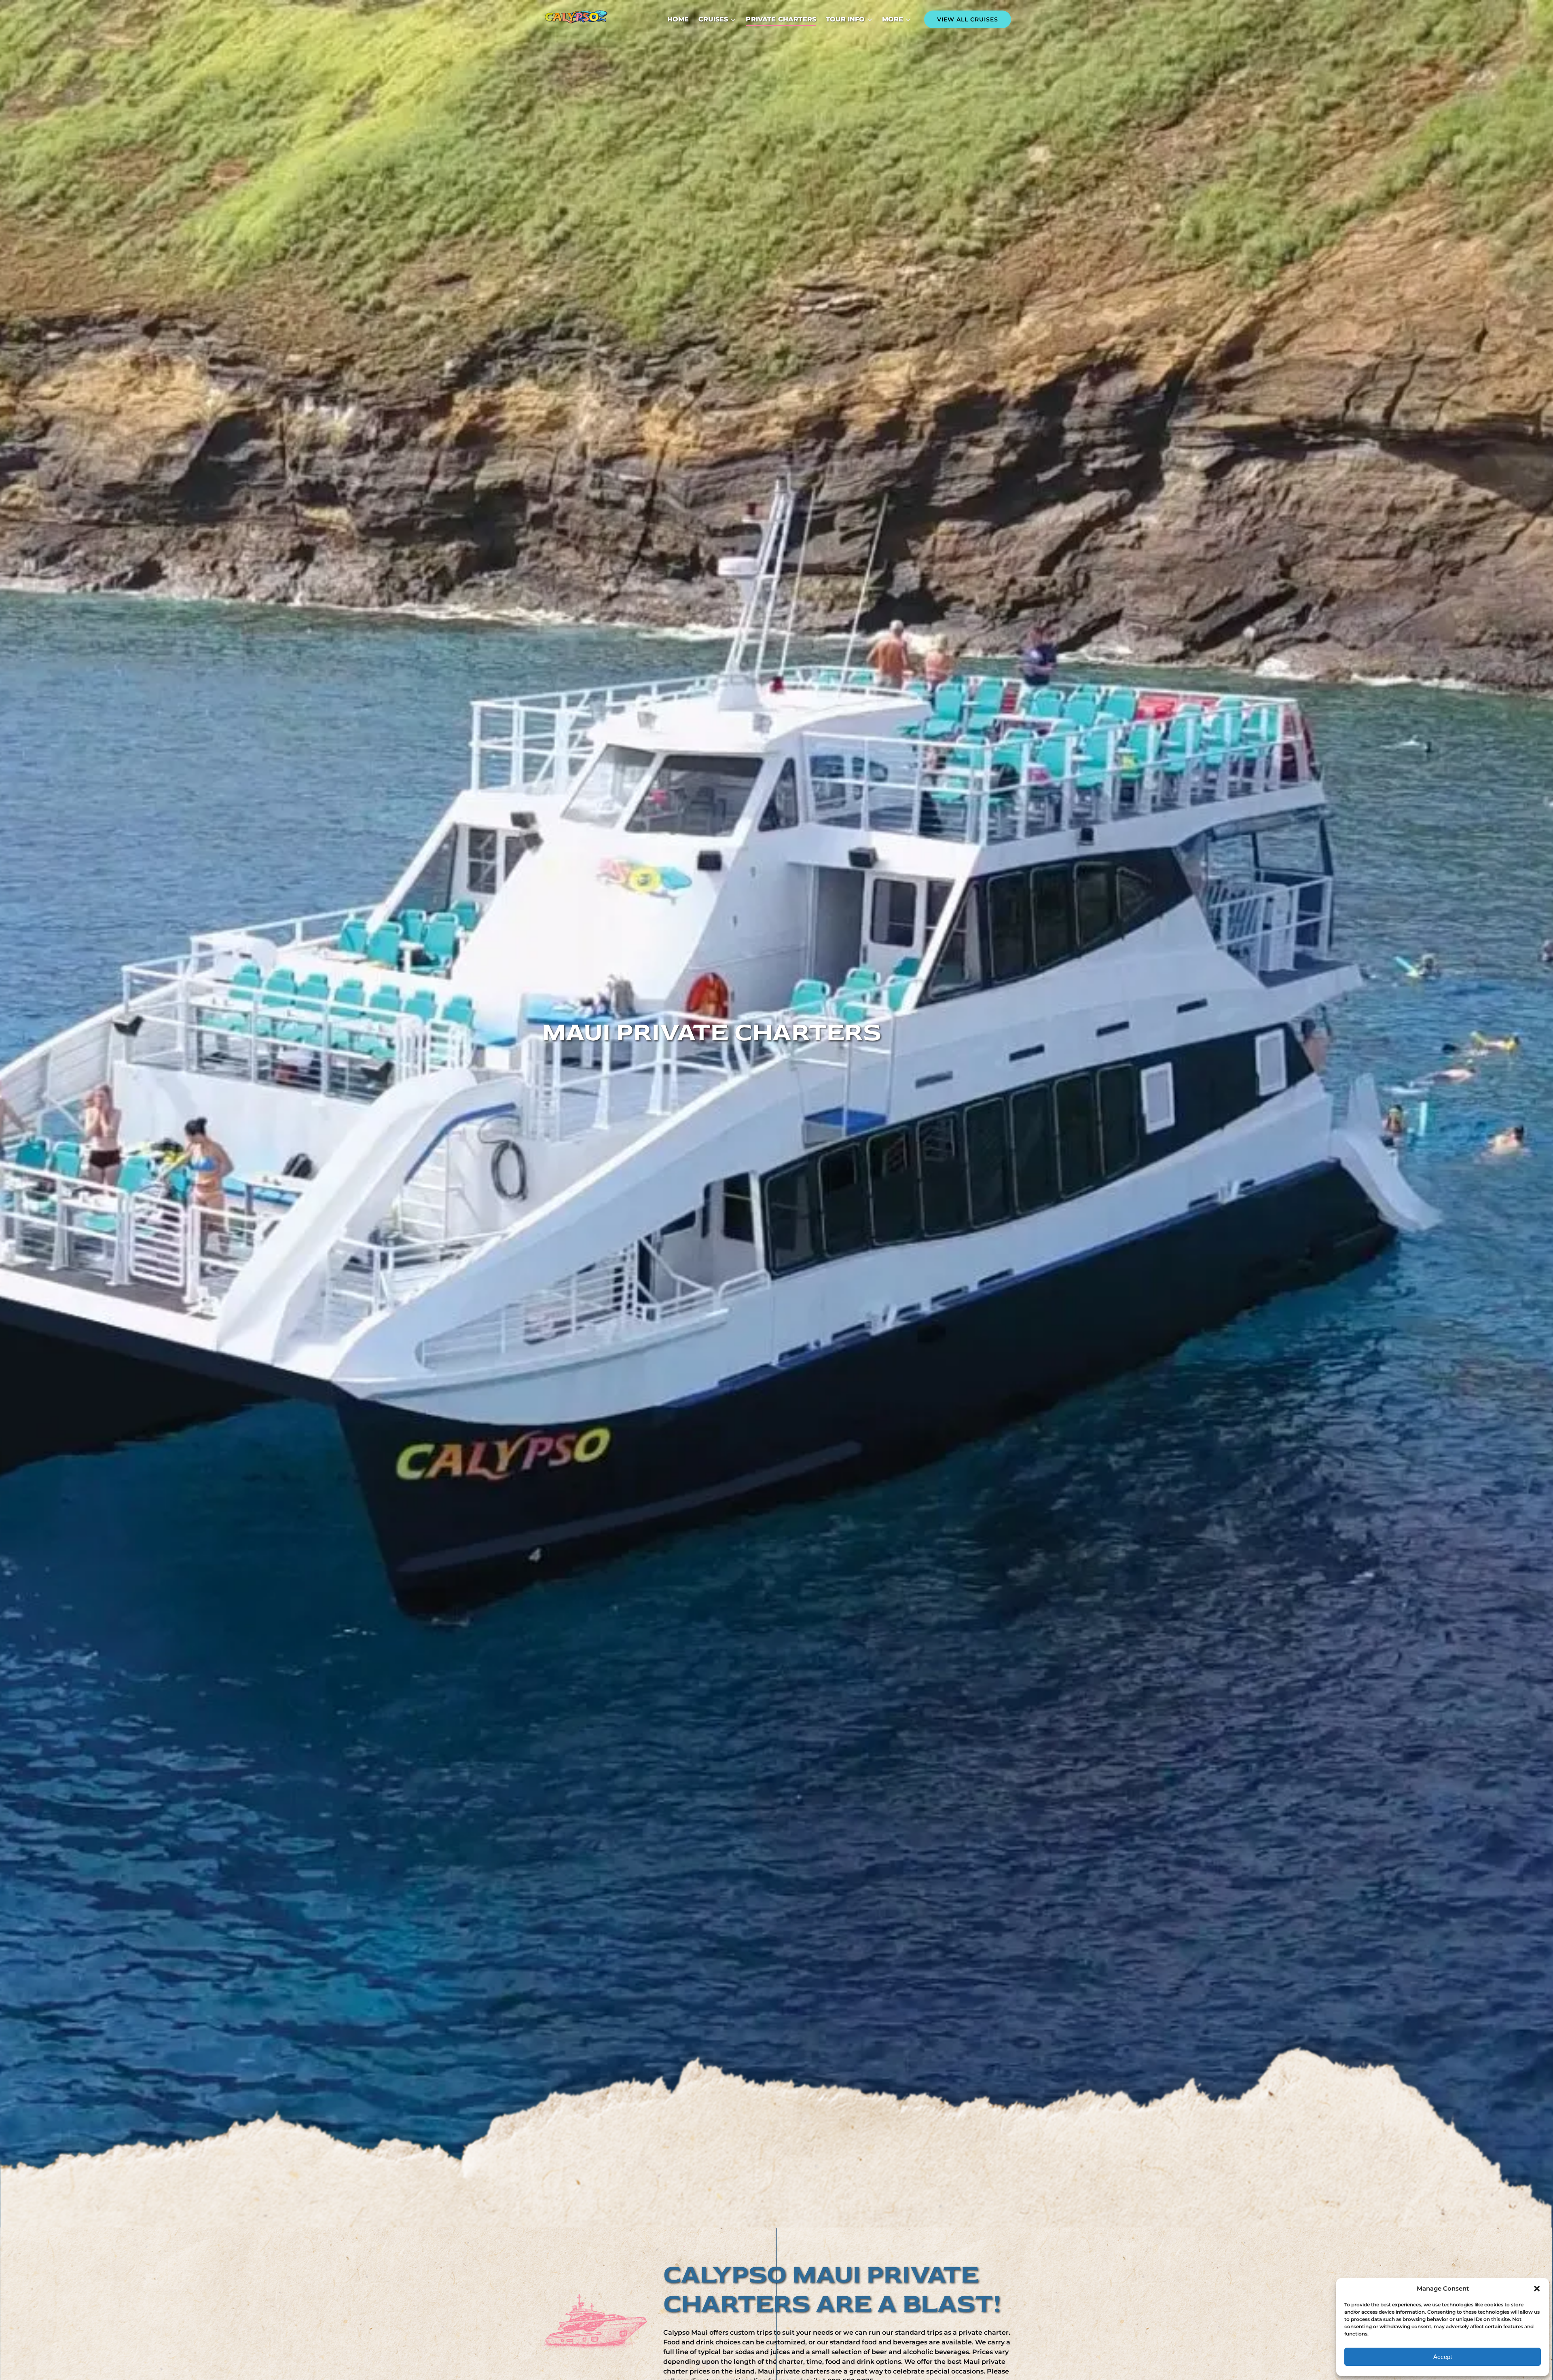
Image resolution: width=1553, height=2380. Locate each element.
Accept (1443, 2357)
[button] (1537, 2289)
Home (678, 19)
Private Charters (781, 19)
